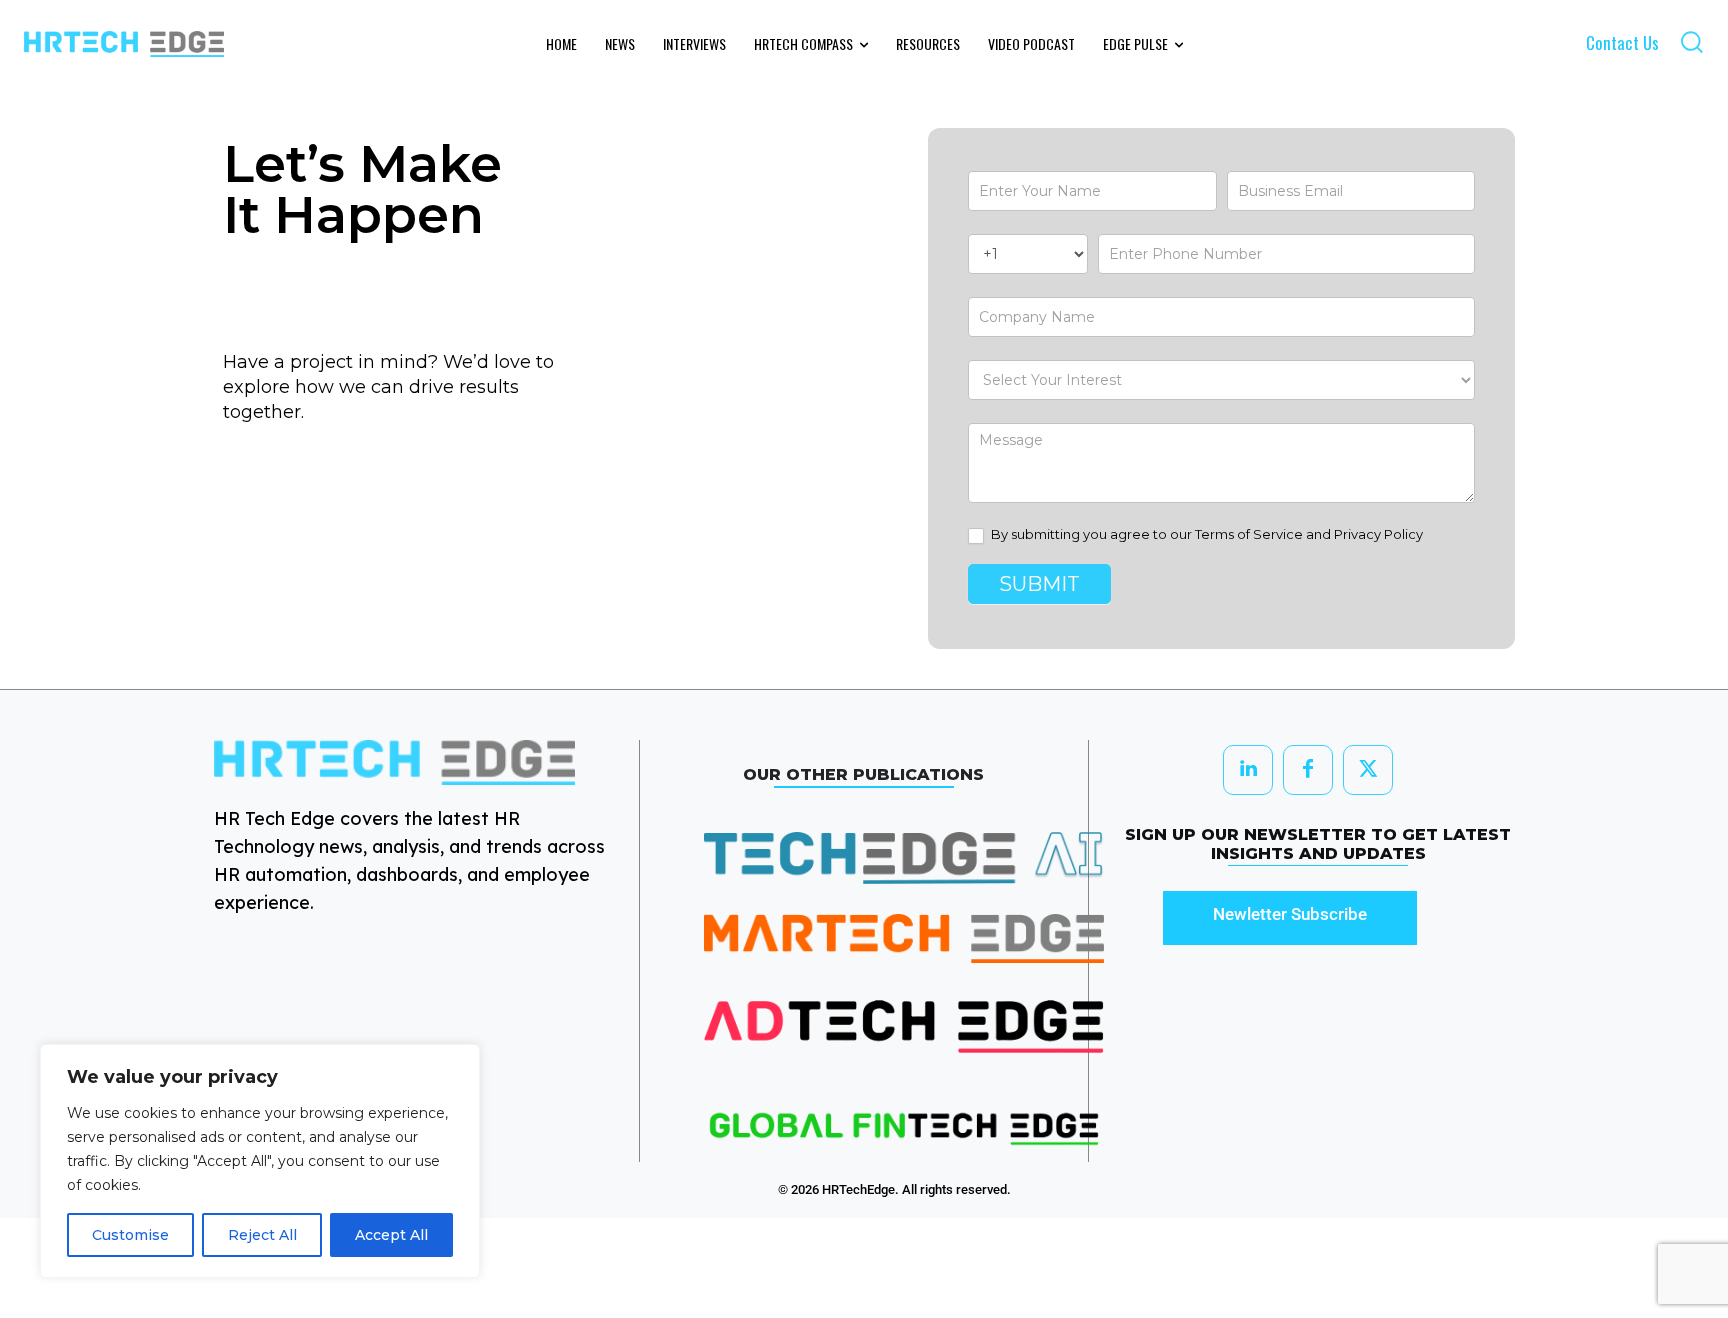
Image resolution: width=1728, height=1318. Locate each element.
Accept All (391, 1235)
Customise (130, 1235)
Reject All (262, 1235)
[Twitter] (1368, 770)
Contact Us (1622, 42)
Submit (1039, 584)
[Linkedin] (1248, 770)
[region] (260, 1161)
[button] (1691, 41)
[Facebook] (1308, 770)
